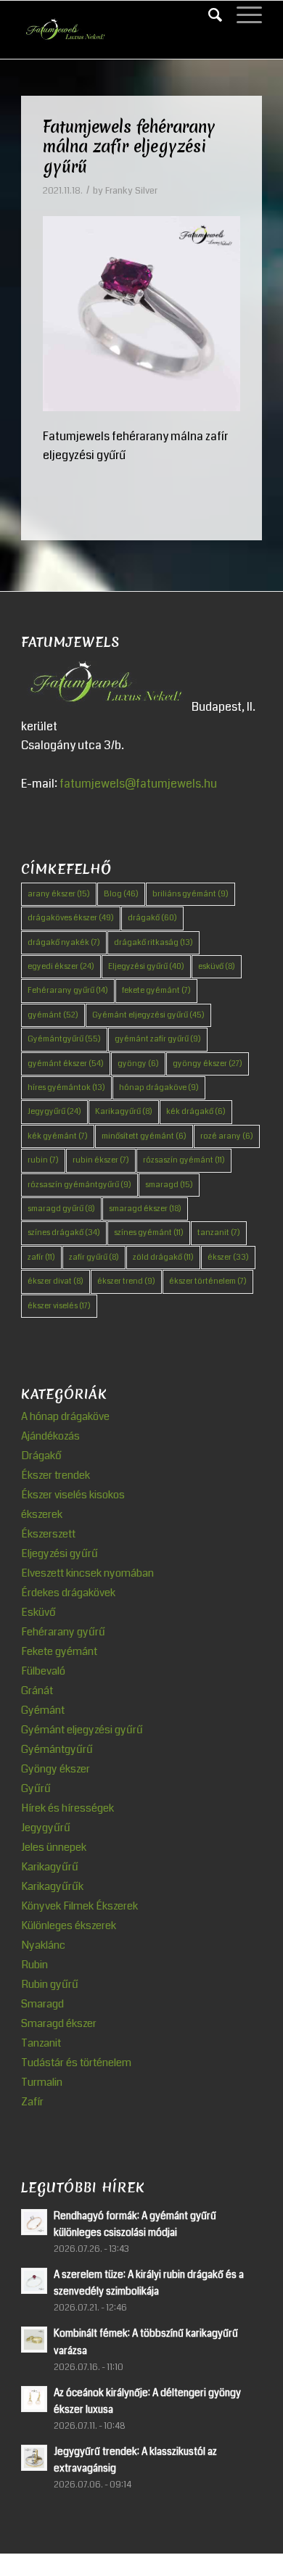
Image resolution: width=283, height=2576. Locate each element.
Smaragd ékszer (59, 2023)
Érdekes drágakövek (68, 1593)
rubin (43, 1160)
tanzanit (219, 1233)
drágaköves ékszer (71, 918)
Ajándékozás (50, 1436)
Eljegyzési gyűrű (146, 966)
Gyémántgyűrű (64, 1039)
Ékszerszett (48, 1534)
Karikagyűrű (124, 1111)
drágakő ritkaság (153, 942)
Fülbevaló (43, 1671)
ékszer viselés (59, 1306)
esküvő (217, 966)
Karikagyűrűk (52, 1886)
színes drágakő (64, 1233)
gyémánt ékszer (66, 1064)
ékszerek (42, 1514)
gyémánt (53, 1015)
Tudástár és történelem (76, 2063)
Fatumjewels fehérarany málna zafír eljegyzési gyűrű (129, 147)
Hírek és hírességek (67, 1808)
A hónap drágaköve (65, 1416)
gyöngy (138, 1064)
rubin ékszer (101, 1160)
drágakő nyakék (64, 942)
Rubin (34, 1965)
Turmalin (42, 2082)
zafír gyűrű (94, 1257)
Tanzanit (41, 2043)
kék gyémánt (58, 1136)
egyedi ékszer (61, 966)
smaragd (169, 1185)
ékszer (228, 1257)
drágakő (152, 918)
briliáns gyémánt (190, 894)
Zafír (32, 2102)
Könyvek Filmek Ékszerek (79, 1906)
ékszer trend (126, 1281)
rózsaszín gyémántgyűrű (79, 1185)
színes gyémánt (149, 1233)
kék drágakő (196, 1111)
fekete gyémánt (156, 990)
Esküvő (38, 1612)
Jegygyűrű (54, 1111)
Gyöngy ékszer (56, 1769)
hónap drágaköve (159, 1087)
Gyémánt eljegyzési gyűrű (148, 1015)
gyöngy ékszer (208, 1064)
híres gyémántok (66, 1087)
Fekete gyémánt (59, 1651)
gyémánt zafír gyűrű (158, 1039)
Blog (121, 894)
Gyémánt (43, 1710)
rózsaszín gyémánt (184, 1160)
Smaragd (42, 2004)
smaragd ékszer (145, 1209)
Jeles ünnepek (54, 1847)
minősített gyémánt (144, 1136)
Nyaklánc (43, 1945)
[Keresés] (208, 15)
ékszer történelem (208, 1281)
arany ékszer (59, 894)
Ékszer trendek (56, 1475)
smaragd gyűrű (61, 1209)
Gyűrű (36, 1788)
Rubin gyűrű (50, 1984)
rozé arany (227, 1136)
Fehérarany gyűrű (68, 990)
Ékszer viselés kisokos (73, 1495)
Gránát (37, 1690)
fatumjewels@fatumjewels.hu (138, 784)
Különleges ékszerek (69, 1925)
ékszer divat (56, 1281)
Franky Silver (131, 191)
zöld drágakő (163, 1257)
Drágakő (41, 1456)
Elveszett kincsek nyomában (87, 1573)
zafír (41, 1257)
